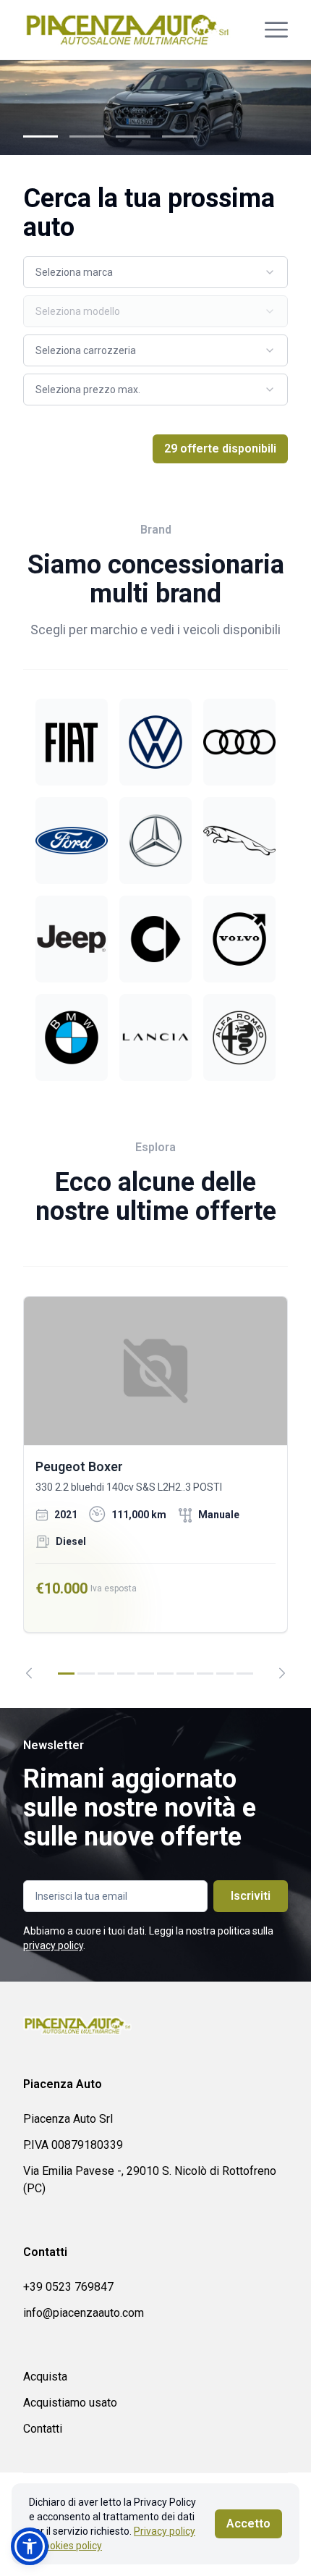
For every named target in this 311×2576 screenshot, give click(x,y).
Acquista (45, 2377)
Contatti (43, 2429)
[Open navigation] (276, 30)
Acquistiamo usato (70, 2403)
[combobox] (155, 272)
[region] (155, 1487)
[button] (30, 2546)
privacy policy (53, 1945)
